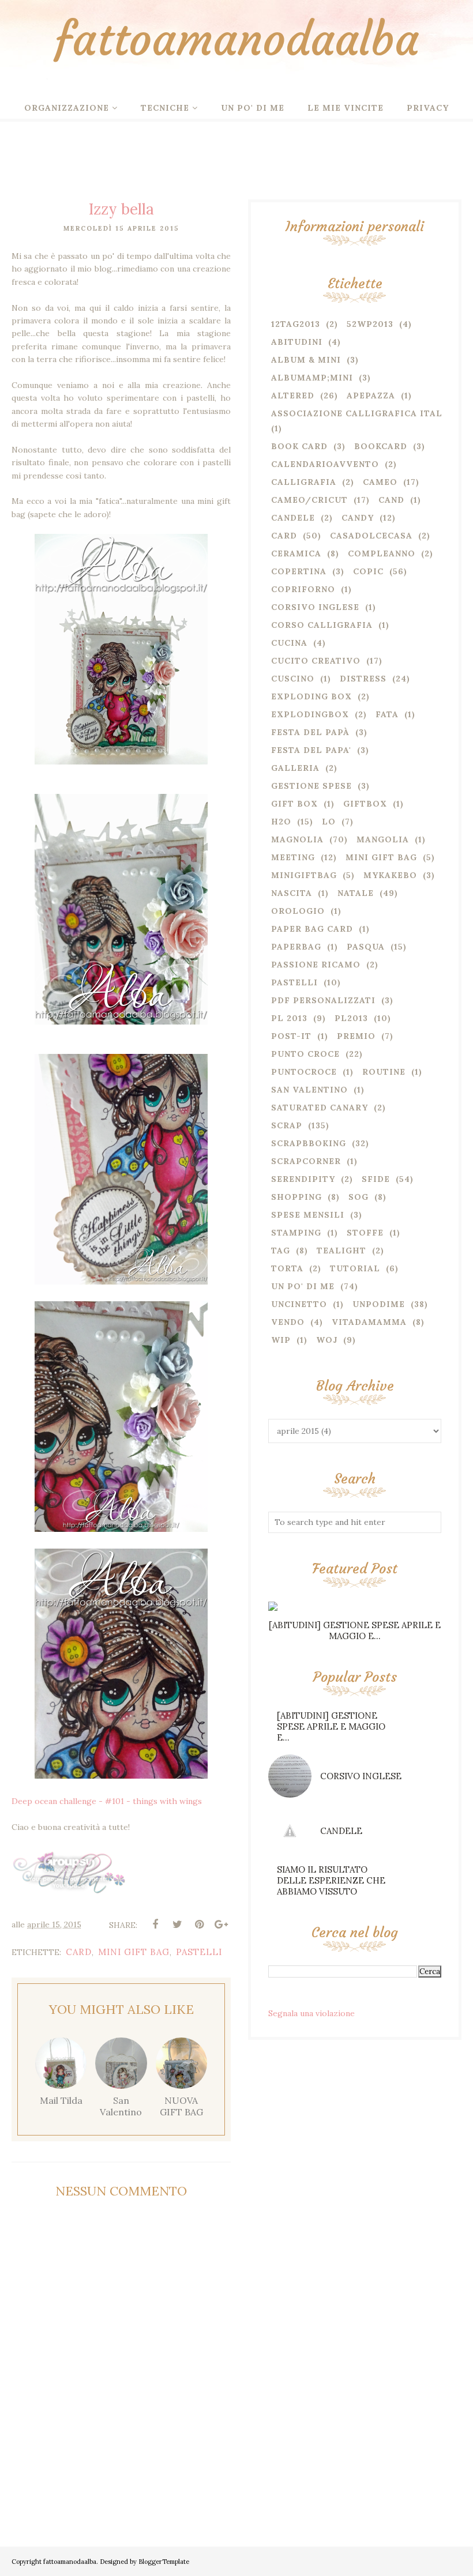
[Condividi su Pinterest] (199, 1925)
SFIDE (376, 1179)
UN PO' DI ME (303, 1286)
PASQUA (366, 947)
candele (293, 518)
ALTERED (293, 396)
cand (391, 500)
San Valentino (309, 1090)
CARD (79, 1952)
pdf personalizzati (323, 1000)
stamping (296, 1233)
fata (387, 714)
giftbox (365, 804)
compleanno (382, 553)
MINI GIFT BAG (134, 1952)
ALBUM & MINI (306, 360)
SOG (358, 1197)
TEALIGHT (341, 1251)
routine (384, 1072)
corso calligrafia (322, 625)
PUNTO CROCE (305, 1054)
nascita (292, 893)
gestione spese (311, 786)
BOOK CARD (299, 446)
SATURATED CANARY (320, 1108)
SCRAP (287, 1125)
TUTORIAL (355, 1268)
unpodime (379, 1304)
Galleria (295, 768)
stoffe (365, 1233)
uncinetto (299, 1304)
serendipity (303, 1179)
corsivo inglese (315, 607)
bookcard (381, 446)
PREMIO (356, 1036)
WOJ (327, 1340)
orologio (298, 911)
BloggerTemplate (164, 2562)
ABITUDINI (297, 342)
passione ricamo (316, 965)
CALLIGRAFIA (304, 482)
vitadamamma (369, 1322)
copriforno (303, 589)
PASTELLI (199, 1952)
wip (281, 1340)
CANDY (358, 518)
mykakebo (390, 875)
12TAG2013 (296, 324)
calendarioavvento (325, 464)
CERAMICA (296, 553)
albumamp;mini (312, 378)
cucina (289, 643)
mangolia (383, 839)
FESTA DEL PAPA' (311, 750)
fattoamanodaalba (236, 39)
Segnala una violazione (311, 2013)
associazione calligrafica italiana (368, 413)
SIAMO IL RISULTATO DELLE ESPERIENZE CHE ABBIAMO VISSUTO (331, 1880)
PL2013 (351, 1018)
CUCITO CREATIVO (316, 661)
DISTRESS (363, 679)
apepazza (371, 396)
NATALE (356, 893)
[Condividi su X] (177, 1925)
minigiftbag (304, 875)
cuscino (293, 679)
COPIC (368, 571)
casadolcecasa (371, 536)
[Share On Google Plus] (221, 1925)
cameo (380, 482)
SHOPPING (296, 1197)
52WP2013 (370, 324)
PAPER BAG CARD (312, 929)
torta (287, 1268)
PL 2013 (289, 1018)
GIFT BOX (294, 804)
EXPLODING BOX (311, 696)
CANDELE (341, 1831)
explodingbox (310, 714)
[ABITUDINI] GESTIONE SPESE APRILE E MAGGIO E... (355, 1630)
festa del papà (310, 732)
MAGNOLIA (297, 839)
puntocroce (304, 1072)
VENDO (288, 1322)
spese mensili (308, 1215)
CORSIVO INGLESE (361, 1776)
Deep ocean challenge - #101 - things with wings (107, 1801)
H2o (281, 822)
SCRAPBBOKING (309, 1143)
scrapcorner (306, 1161)
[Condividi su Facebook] (155, 1925)
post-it (291, 1036)
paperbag (296, 947)
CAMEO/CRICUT (309, 500)
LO (329, 822)
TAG (281, 1251)
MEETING (293, 857)
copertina (299, 571)
